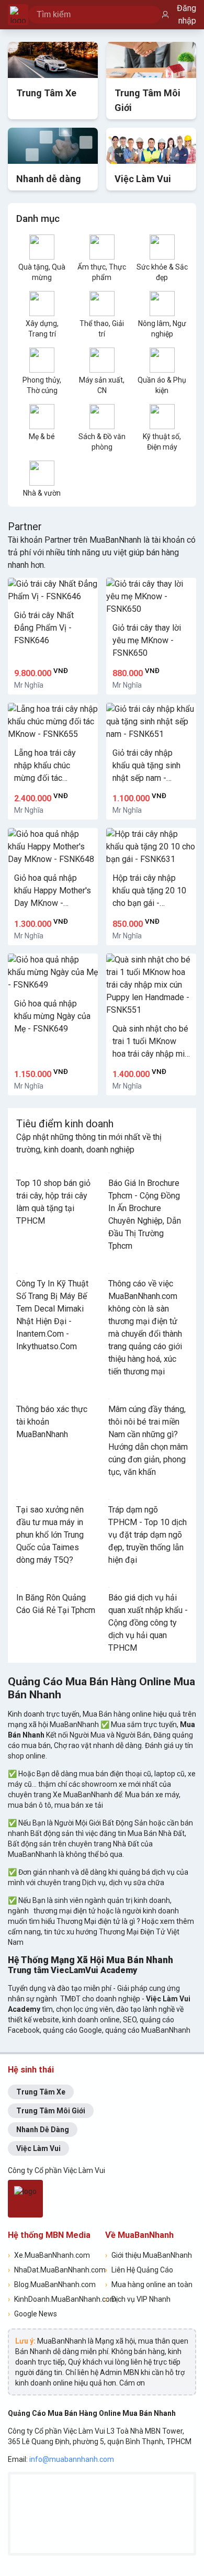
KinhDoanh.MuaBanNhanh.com (53, 2299)
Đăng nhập (186, 14)
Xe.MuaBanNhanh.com (49, 2255)
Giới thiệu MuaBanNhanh (149, 2255)
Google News (32, 2314)
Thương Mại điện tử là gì (97, 1921)
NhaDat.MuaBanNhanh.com (53, 2270)
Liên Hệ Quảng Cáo (139, 2270)
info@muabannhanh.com (72, 2459)
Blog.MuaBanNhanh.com (52, 2284)
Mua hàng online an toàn (149, 2284)
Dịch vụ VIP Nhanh (138, 2299)
